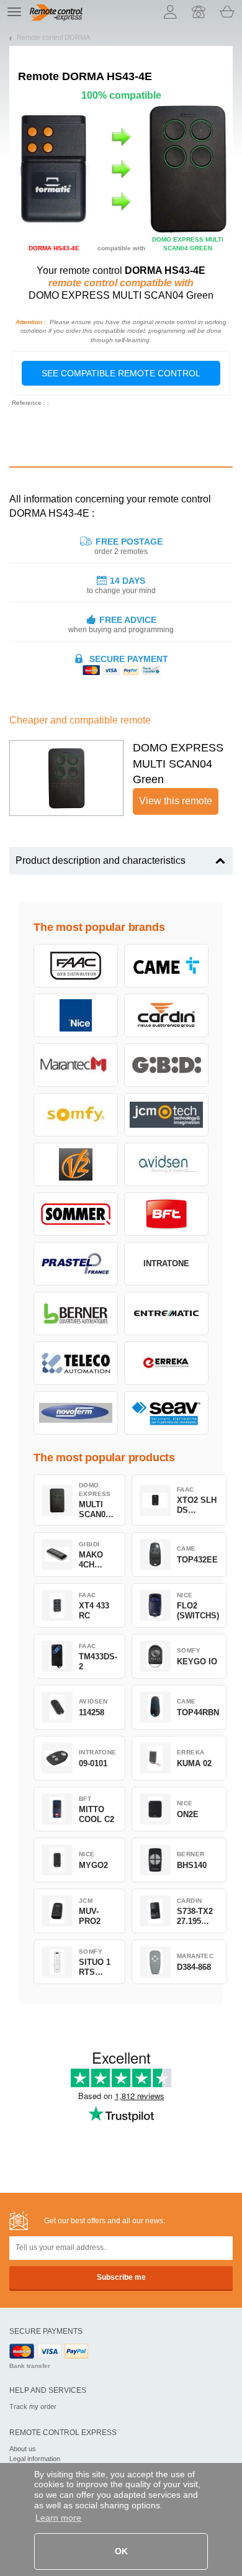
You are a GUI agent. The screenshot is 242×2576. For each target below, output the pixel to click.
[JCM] (166, 1115)
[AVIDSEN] (166, 1164)
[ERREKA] (166, 1363)
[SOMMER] (76, 1214)
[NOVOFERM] (76, 1413)
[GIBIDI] (166, 1065)
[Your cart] (227, 12)
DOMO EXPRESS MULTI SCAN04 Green (178, 764)
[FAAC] (76, 966)
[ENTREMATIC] (166, 1313)
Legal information (35, 2459)
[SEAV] (166, 1413)
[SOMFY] (76, 1115)
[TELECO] (76, 1363)
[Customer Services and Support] (199, 12)
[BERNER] (76, 1313)
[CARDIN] (166, 1015)
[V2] (76, 1164)
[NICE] (76, 1015)
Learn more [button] (58, 2518)
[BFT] (166, 1214)
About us (23, 2449)
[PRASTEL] (76, 1264)
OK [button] (121, 2551)
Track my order (33, 2406)
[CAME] (166, 966)
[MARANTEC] (76, 1065)
